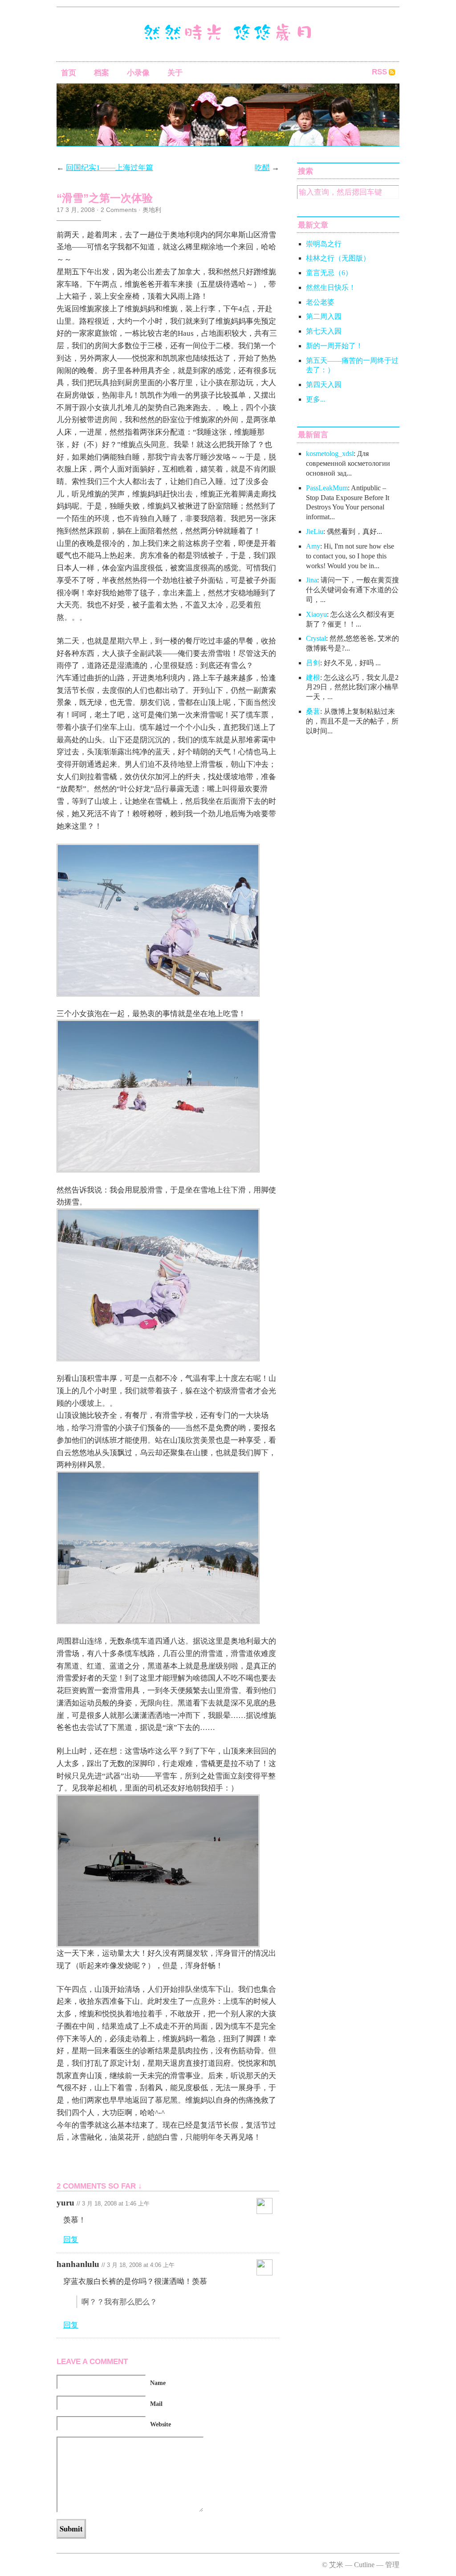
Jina (311, 580)
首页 (69, 73)
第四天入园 (324, 385)
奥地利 (152, 210)
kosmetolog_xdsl (330, 454)
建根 (313, 678)
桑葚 (313, 711)
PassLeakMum (327, 488)
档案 (102, 73)
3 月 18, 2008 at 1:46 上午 (116, 2204)
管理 (392, 2565)
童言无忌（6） (329, 273)
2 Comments (119, 210)
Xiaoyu (316, 614)
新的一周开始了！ (334, 346)
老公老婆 (320, 302)
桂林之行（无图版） (338, 258)
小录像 (138, 73)
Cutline (364, 2565)
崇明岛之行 (324, 244)
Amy (313, 546)
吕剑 (313, 663)
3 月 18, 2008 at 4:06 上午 (141, 2265)
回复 (71, 2240)
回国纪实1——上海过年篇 (110, 168)
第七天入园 (324, 331)
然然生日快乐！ (331, 287)
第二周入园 (324, 316)
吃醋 (262, 168)
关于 (175, 73)
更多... (316, 399)
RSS (379, 72)
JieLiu (315, 531)
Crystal (316, 638)
